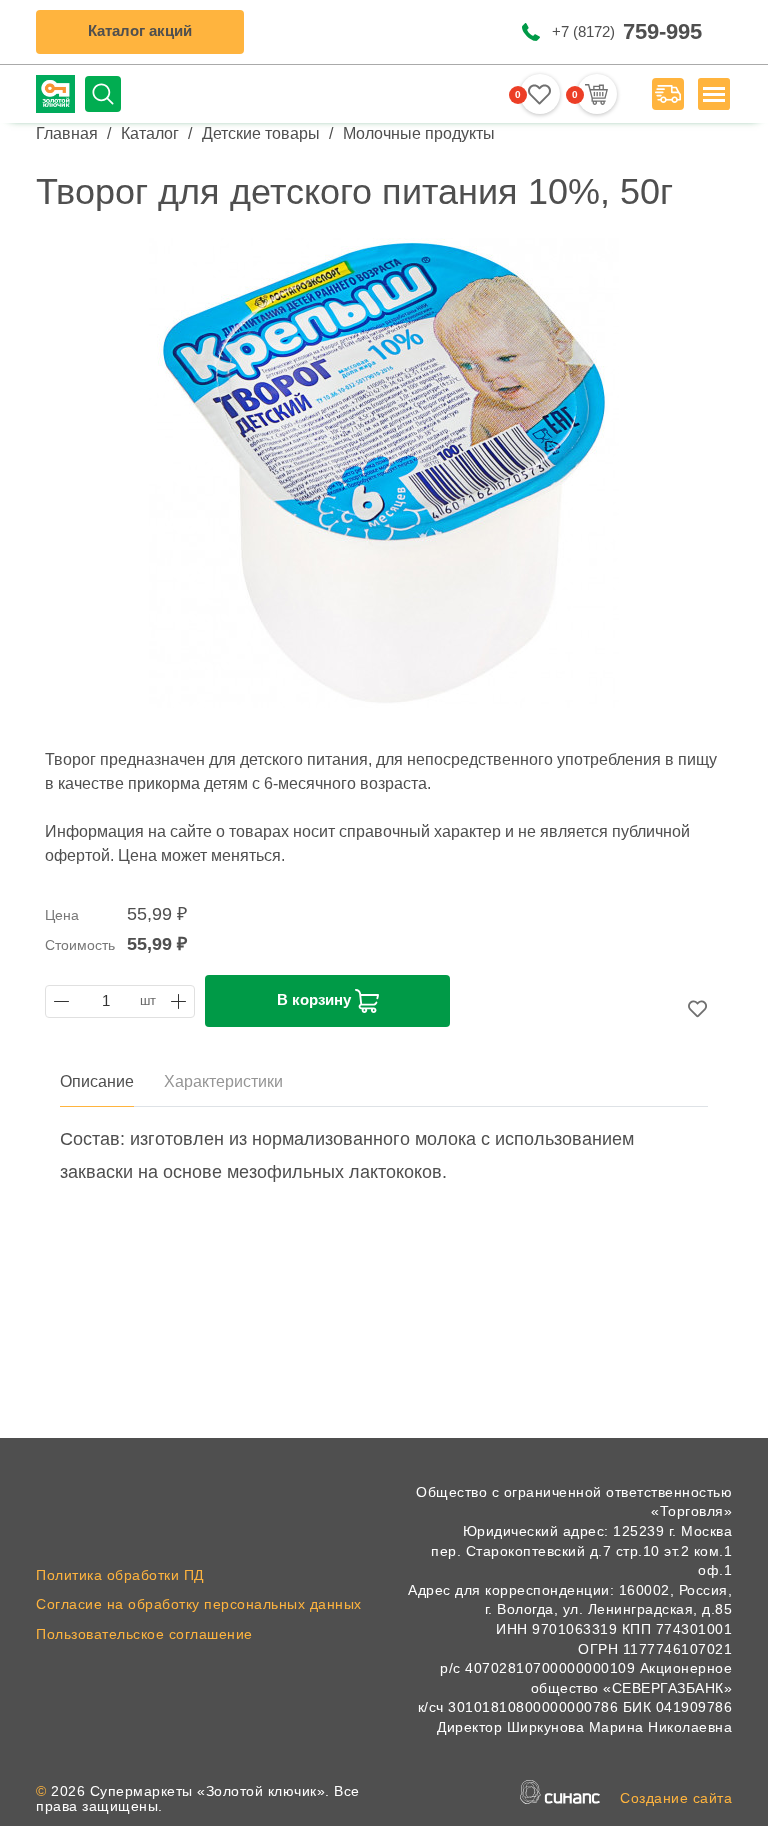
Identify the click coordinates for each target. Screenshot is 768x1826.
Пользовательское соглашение (144, 1634)
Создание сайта (676, 1798)
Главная (67, 133)
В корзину (316, 999)
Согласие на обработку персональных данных (199, 1604)
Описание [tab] (97, 1081)
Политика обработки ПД (120, 1575)
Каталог (150, 133)
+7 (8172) (627, 31)
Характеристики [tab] (223, 1081)
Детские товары (261, 133)
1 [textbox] (106, 1001)
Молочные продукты (419, 133)
